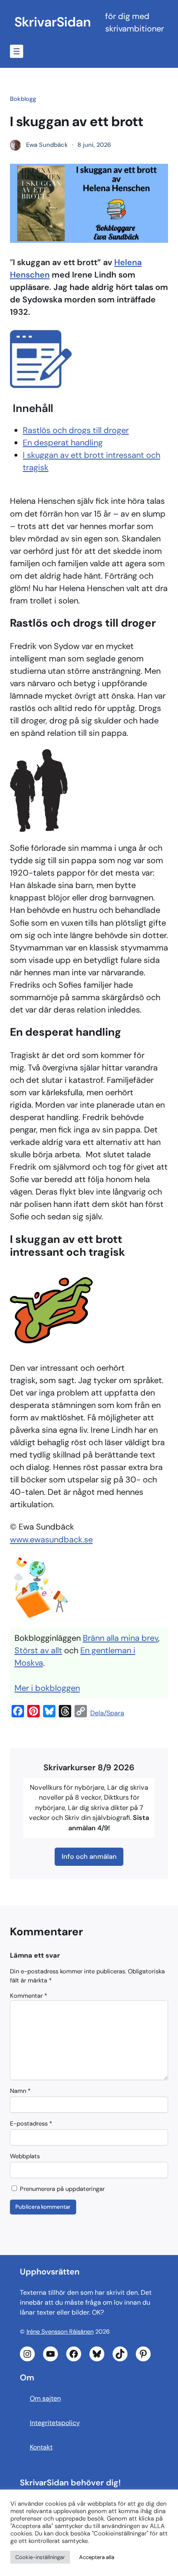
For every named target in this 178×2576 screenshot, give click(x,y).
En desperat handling (63, 443)
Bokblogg (23, 99)
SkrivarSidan (53, 22)
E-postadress (31, 2124)
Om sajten (45, 2398)
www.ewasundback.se (51, 1539)
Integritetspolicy (55, 2423)
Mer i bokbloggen (47, 1688)
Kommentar (29, 1996)
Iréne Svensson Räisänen (60, 2332)
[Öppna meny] (17, 51)
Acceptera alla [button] (97, 2557)
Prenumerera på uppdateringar (61, 2189)
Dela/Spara (107, 1713)
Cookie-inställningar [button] (40, 2557)
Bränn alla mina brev (120, 1638)
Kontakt (41, 2447)
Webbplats (25, 2156)
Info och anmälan (89, 1857)
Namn (20, 2091)
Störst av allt (38, 1650)
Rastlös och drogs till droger (76, 430)
